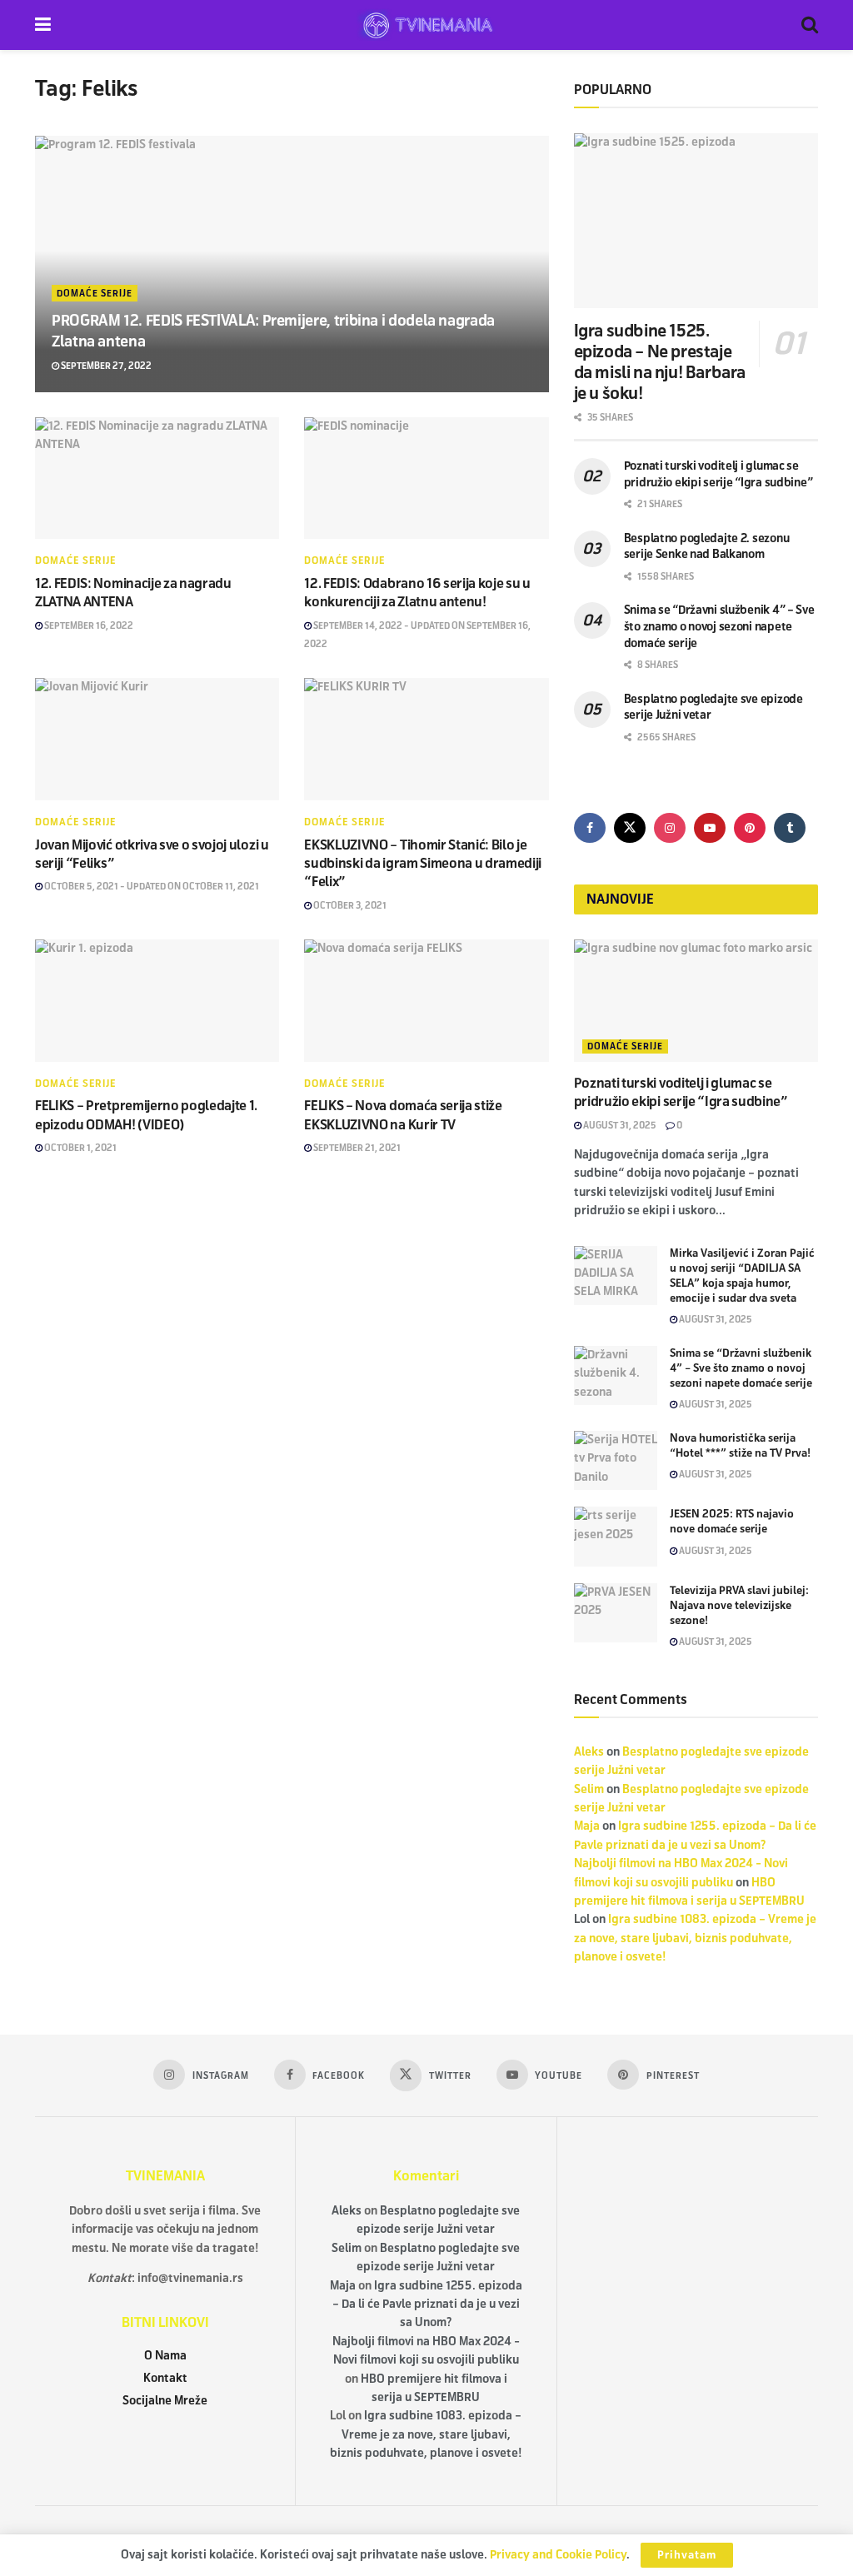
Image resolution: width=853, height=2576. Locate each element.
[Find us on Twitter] (630, 828)
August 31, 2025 (619, 1125)
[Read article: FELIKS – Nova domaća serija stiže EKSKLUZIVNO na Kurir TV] (426, 1001)
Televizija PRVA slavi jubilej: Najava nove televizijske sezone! (739, 1606)
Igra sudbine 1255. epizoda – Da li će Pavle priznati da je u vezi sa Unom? (427, 2304)
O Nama (165, 2356)
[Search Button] (810, 25)
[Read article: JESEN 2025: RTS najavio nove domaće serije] (616, 1537)
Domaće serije (95, 293)
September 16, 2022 (88, 625)
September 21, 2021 (356, 1148)
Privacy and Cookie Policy (558, 2555)
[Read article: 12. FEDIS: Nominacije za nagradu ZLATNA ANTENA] (157, 478)
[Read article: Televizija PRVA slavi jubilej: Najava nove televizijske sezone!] (616, 1613)
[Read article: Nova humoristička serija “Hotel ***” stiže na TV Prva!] (616, 1461)
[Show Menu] (43, 25)
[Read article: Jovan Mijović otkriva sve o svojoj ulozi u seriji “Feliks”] (157, 739)
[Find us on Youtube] (710, 828)
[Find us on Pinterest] (750, 828)
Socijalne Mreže (165, 2401)
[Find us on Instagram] (670, 828)
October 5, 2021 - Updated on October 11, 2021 (151, 886)
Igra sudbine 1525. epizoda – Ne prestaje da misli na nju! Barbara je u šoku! (660, 362)
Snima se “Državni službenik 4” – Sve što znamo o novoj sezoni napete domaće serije (719, 626)
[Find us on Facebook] (590, 828)
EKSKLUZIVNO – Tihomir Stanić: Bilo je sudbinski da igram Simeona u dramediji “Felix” (423, 864)
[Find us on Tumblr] (790, 828)
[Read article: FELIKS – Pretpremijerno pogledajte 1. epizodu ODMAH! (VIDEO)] (157, 1001)
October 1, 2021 (80, 1148)
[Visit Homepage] (426, 25)
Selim (589, 1789)
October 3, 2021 (349, 905)
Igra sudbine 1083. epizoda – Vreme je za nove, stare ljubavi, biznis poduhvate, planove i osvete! (695, 1938)
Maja (587, 1826)
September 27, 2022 (105, 366)
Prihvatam (687, 2555)
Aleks (589, 1752)
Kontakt (165, 2378)
